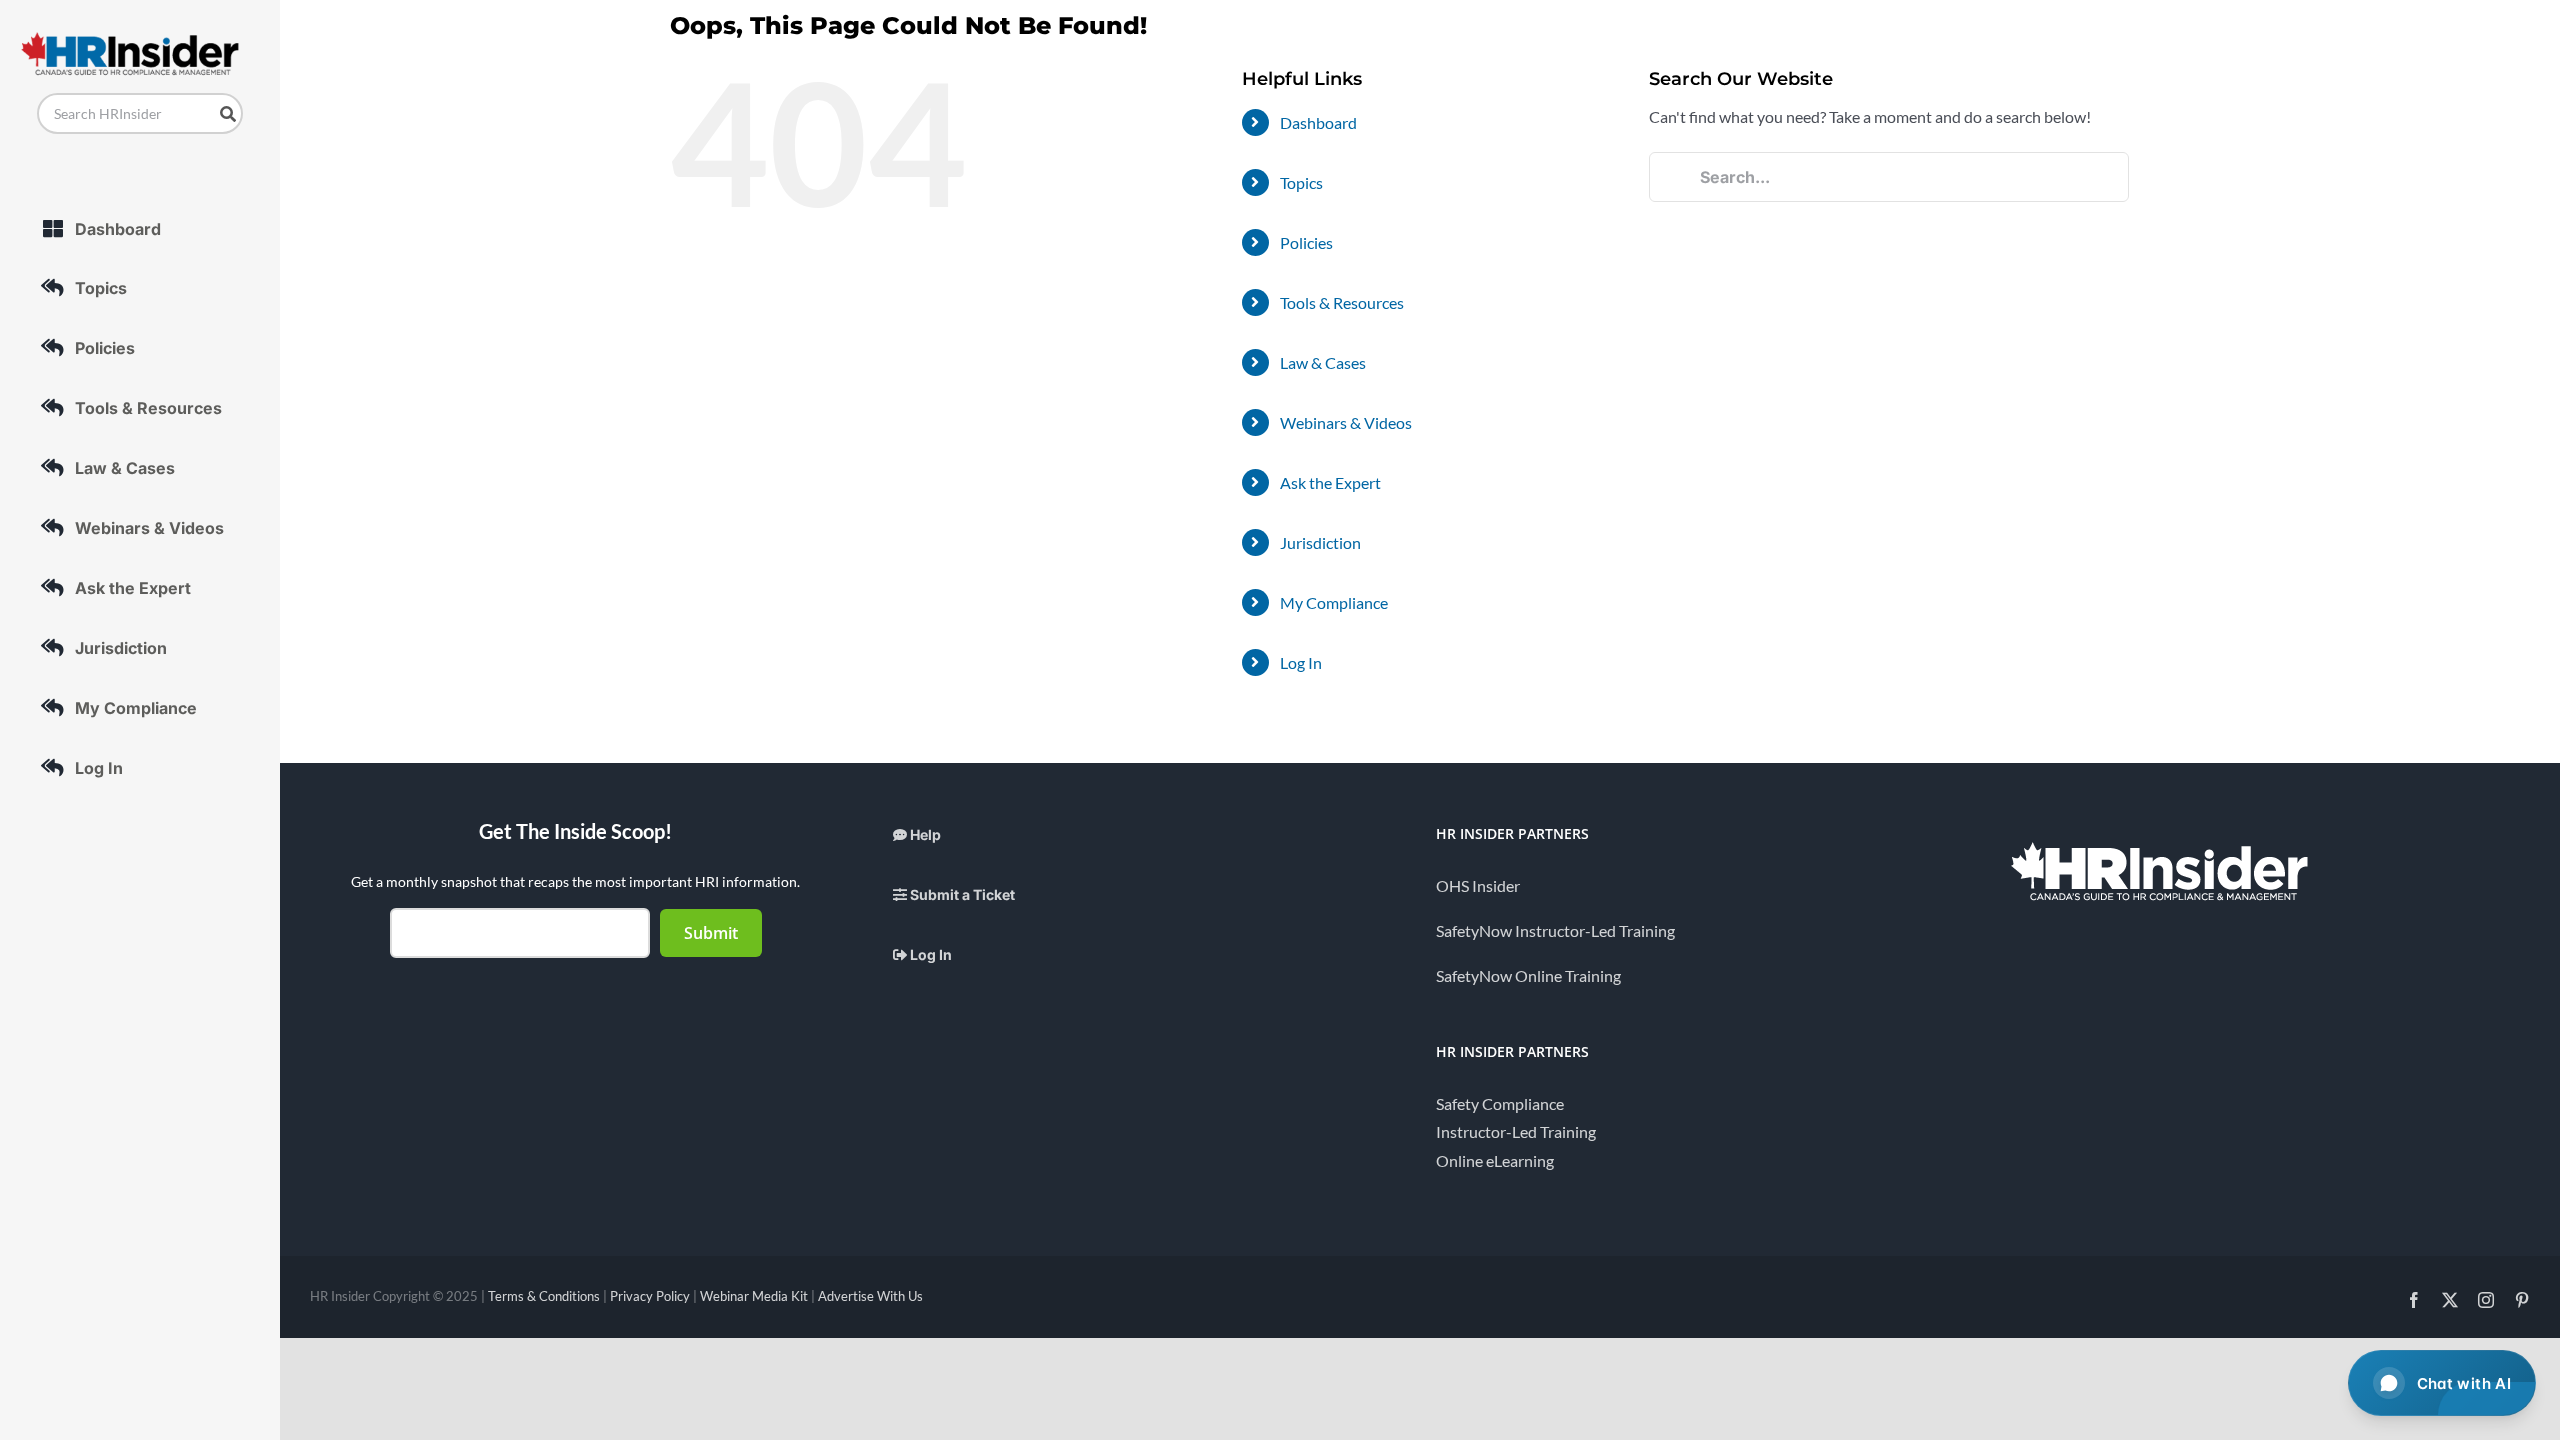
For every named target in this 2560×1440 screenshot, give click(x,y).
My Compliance (1334, 602)
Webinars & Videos (1346, 422)
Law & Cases (1323, 362)
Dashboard (1318, 122)
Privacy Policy (650, 1296)
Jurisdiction (1320, 542)
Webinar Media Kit (754, 1296)
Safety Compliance (1500, 1103)
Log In (1301, 662)
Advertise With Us (870, 1296)
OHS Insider (1478, 885)
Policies (1306, 242)
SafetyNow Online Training (1528, 975)
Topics (1301, 182)
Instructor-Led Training (1516, 1131)
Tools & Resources (1342, 302)
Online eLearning (1495, 1160)
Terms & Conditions (544, 1296)
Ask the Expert (1330, 482)
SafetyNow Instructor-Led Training (1555, 930)
